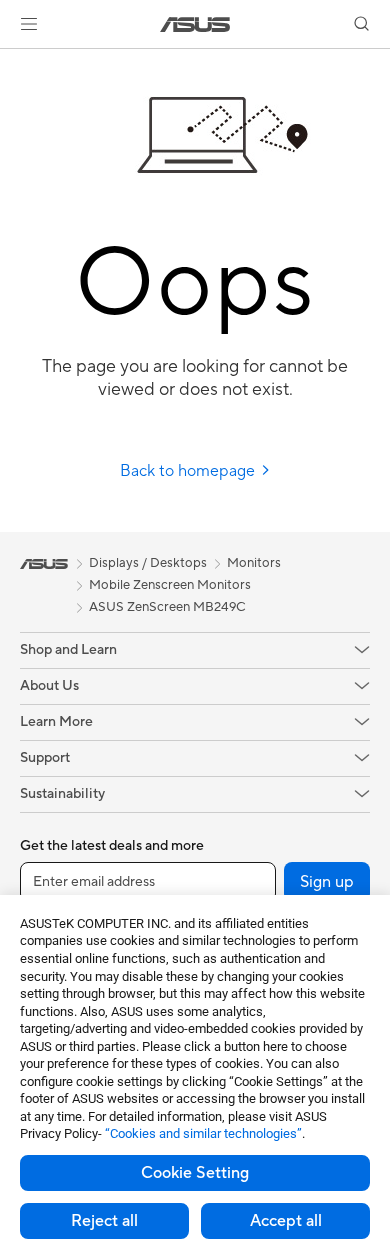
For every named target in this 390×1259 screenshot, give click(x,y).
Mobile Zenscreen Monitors (170, 585)
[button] (29, 24)
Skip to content (12, 61)
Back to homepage (189, 471)
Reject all (104, 1221)
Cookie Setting (195, 1173)
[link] (195, 24)
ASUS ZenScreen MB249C (167, 607)
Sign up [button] (327, 882)
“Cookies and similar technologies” (203, 1133)
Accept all (286, 1221)
